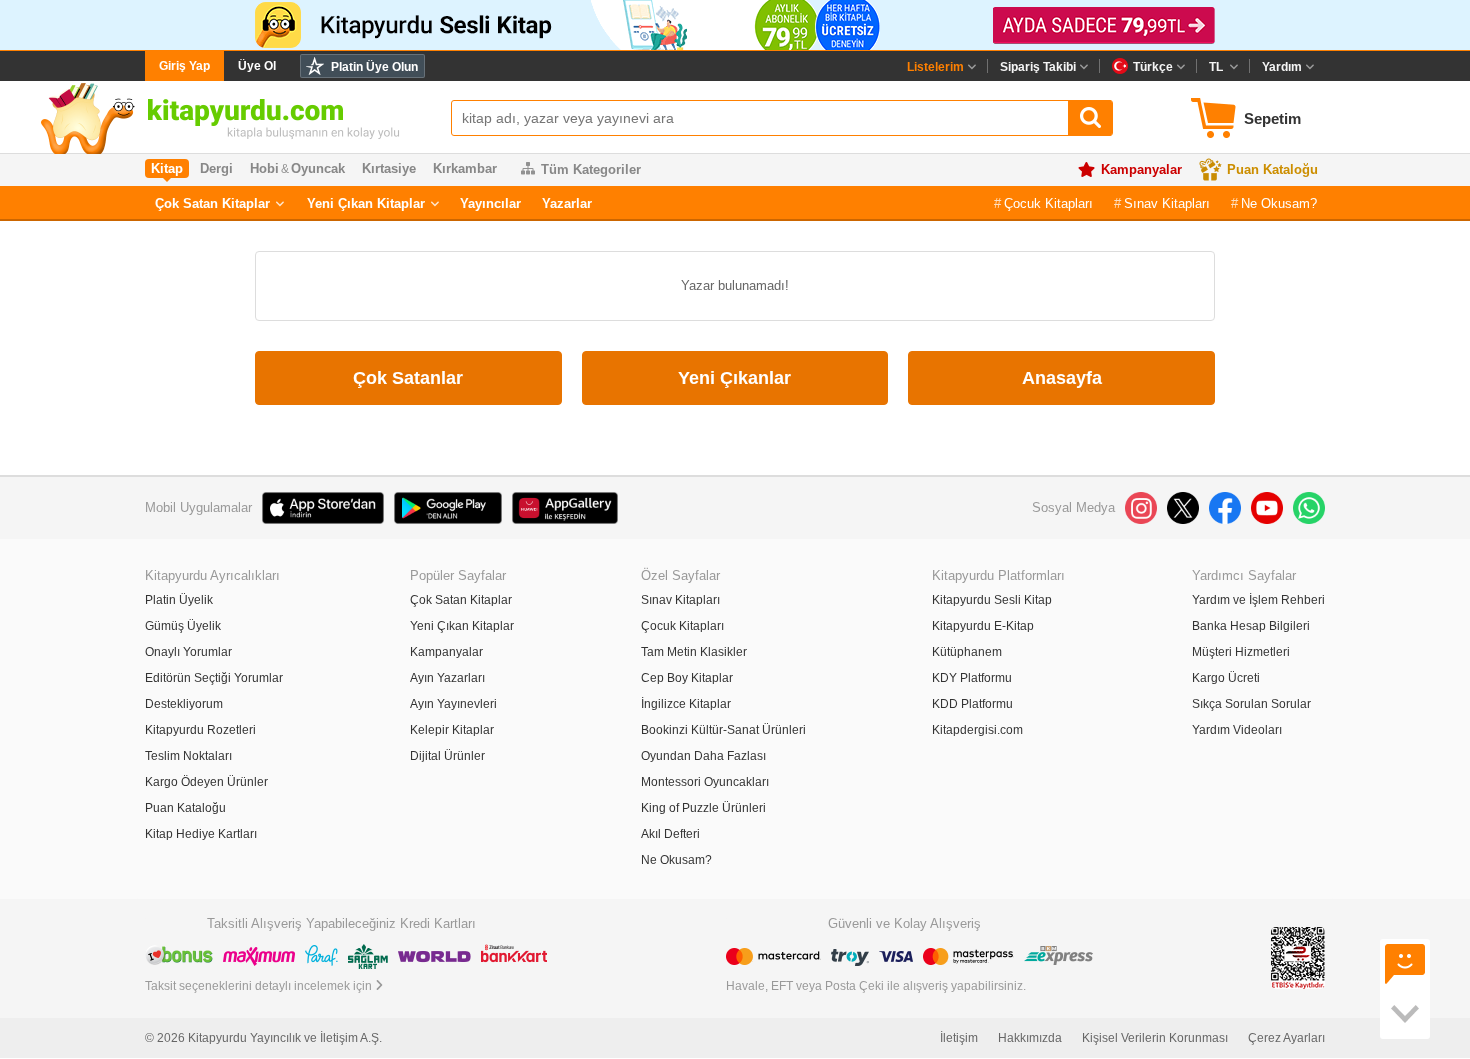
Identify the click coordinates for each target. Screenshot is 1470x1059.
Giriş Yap (184, 66)
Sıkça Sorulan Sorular (1251, 704)
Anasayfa (1062, 378)
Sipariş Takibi (1038, 67)
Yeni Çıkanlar (734, 378)
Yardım (1282, 67)
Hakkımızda (1030, 1038)
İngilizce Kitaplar (686, 704)
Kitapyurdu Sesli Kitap (992, 600)
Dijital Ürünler (447, 756)
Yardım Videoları (1237, 730)
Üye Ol (257, 66)
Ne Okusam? (1279, 203)
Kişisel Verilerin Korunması (1155, 1038)
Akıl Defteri (670, 834)
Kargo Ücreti (1226, 678)
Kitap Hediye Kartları (201, 834)
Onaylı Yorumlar (188, 652)
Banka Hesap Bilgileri (1251, 626)
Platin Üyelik (179, 600)
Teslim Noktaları (188, 756)
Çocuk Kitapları (1048, 203)
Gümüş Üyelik (183, 626)
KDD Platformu (972, 704)
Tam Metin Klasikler (694, 652)
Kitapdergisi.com (977, 730)
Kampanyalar (1141, 169)
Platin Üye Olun (374, 67)
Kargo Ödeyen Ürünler (206, 782)
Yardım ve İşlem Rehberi (1258, 600)
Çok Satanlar (408, 378)
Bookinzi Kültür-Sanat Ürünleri (723, 730)
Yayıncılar (490, 203)
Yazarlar (567, 203)
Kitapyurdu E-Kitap (983, 626)
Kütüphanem (967, 652)
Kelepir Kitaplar (452, 730)
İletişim (959, 1038)
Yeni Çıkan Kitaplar (366, 203)
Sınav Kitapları (1167, 203)
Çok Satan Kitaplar (212, 203)
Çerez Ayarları (1286, 1038)
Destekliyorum (184, 704)
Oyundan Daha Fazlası (703, 756)
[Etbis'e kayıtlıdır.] (1298, 957)
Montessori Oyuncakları (705, 782)
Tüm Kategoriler (591, 169)
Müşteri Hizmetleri (1241, 652)
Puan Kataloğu (1272, 169)
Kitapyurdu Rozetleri (200, 730)
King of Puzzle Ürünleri (703, 808)
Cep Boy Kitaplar (687, 678)
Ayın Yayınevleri (453, 704)
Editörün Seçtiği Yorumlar (214, 678)
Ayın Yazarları (447, 678)
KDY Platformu (972, 678)
